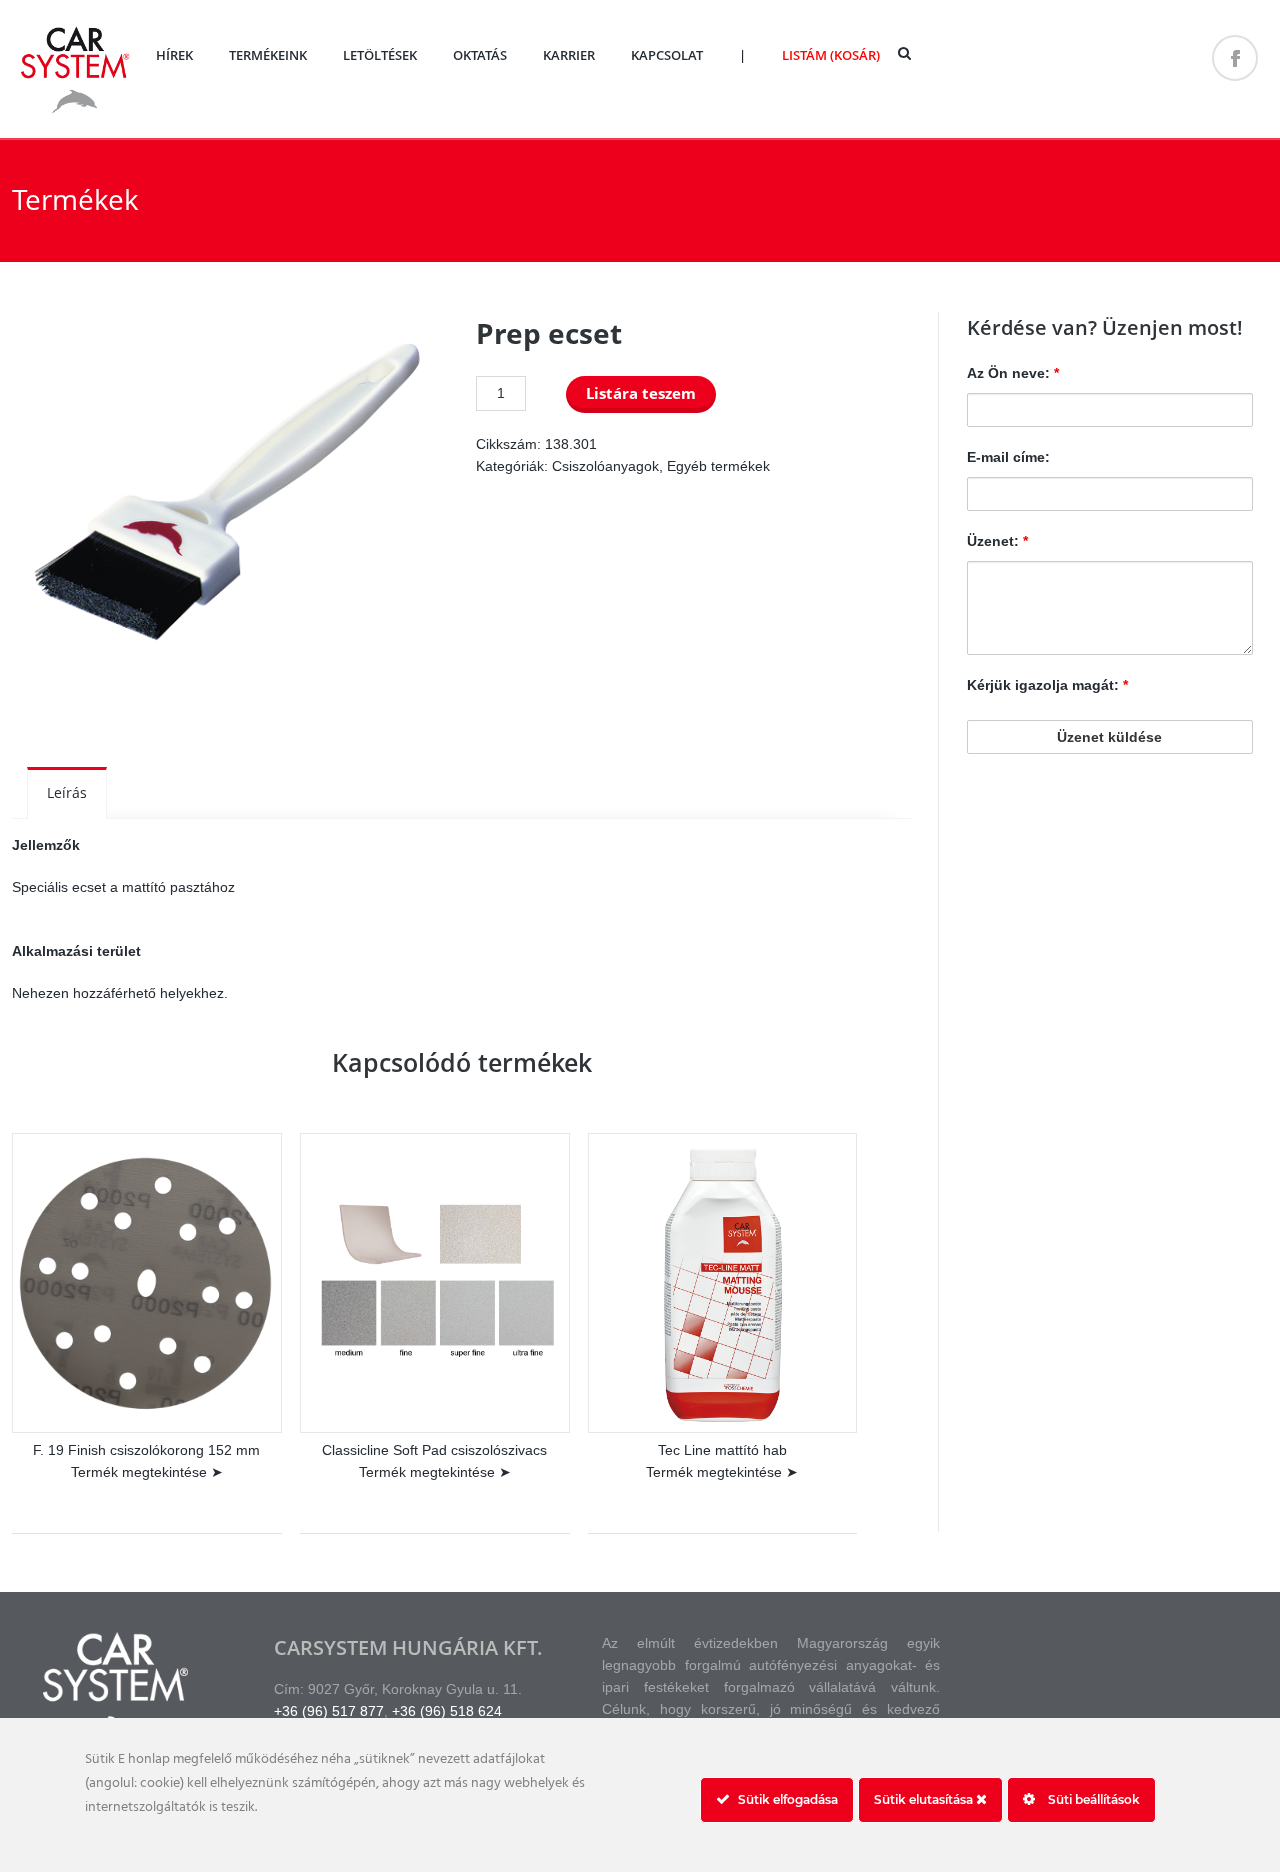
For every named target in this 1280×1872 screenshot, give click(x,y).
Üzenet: (997, 541)
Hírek (174, 55)
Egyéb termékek (718, 466)
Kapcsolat (667, 55)
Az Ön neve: (1013, 373)
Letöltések (380, 55)
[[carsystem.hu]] (75, 111)
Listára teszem (641, 393)
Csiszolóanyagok (605, 466)
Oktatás (480, 55)
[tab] (67, 793)
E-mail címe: (1008, 457)
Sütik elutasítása (925, 1799)
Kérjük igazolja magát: (1047, 685)
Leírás (67, 792)
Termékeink (268, 55)
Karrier (569, 55)
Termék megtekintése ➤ (147, 1472)
